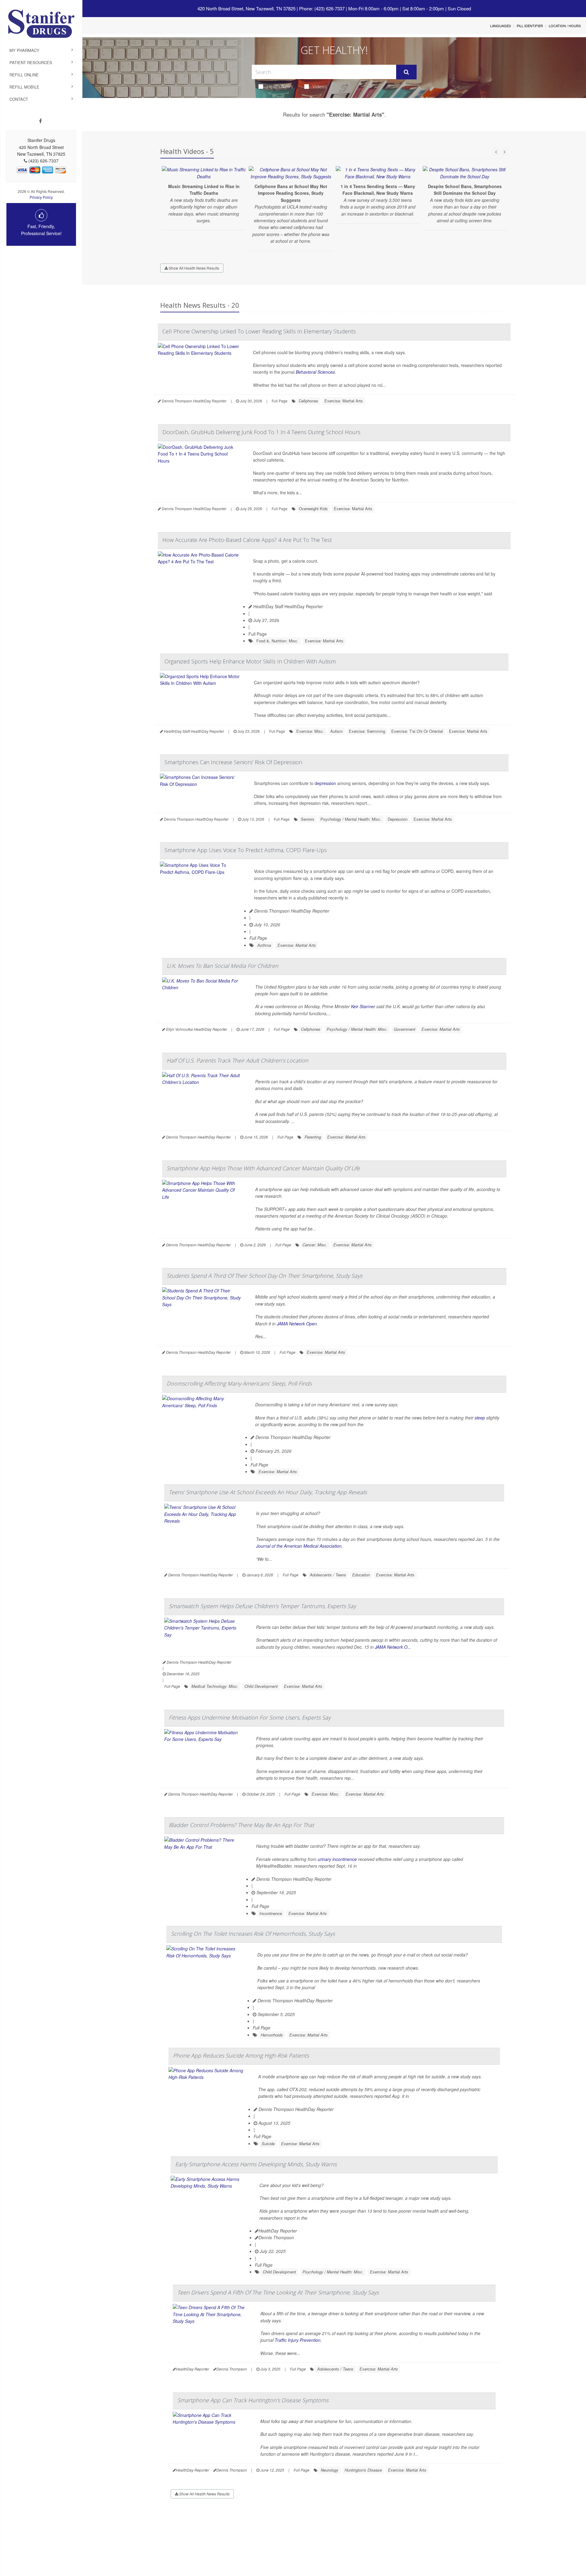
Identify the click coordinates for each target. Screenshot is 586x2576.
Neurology (330, 2470)
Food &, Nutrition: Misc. (277, 641)
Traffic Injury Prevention (298, 2340)
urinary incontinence (337, 1859)
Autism (336, 731)
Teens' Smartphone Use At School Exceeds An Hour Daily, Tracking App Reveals (268, 1492)
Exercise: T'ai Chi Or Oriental (417, 731)
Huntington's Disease (363, 2470)
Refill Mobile (24, 87)
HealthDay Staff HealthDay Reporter (288, 606)
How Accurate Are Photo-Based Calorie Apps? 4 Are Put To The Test (247, 540)
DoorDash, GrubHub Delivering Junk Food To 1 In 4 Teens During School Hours (261, 432)
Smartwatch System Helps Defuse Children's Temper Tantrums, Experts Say (262, 1606)
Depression (398, 819)
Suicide (268, 2144)
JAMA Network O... (393, 1647)
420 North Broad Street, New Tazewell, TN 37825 (246, 8)
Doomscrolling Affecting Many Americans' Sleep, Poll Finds (239, 1383)
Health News (280, 86)
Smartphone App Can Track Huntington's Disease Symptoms (253, 2400)
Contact (19, 99)
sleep (480, 1418)
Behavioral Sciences (315, 372)
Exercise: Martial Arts (344, 401)
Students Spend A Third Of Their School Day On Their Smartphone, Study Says (264, 1276)
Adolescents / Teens (328, 1575)
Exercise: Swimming (367, 731)
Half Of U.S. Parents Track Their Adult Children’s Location (237, 1060)
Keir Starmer (362, 1006)
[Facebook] (40, 121)
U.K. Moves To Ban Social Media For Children (222, 966)
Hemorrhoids (272, 2035)
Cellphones (309, 401)
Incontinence (271, 1913)
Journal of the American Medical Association (299, 1546)
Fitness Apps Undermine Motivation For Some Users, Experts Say (250, 1717)
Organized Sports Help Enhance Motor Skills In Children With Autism (250, 661)
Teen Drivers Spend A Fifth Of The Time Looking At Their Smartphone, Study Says (278, 2292)
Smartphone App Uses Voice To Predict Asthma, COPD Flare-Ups (246, 850)
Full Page (280, 401)
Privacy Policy (41, 197)
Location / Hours (565, 26)
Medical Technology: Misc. (215, 1686)
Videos (320, 86)
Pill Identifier (530, 26)
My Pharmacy (24, 50)
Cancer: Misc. (315, 1245)
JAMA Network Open (297, 1324)
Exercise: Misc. (310, 731)
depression (325, 783)
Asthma (264, 945)
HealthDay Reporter (278, 2231)
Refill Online (24, 75)
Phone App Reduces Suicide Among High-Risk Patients (241, 2055)
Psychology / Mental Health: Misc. (351, 819)
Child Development (261, 1686)
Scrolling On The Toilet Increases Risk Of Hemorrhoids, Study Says (253, 1934)
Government (405, 1029)
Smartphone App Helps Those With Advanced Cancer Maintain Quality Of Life (263, 1168)
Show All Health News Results (194, 268)
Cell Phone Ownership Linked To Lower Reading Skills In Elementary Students (259, 331)
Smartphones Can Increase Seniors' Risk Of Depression (233, 762)
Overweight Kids (313, 509)
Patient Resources (31, 62)
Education (361, 1575)
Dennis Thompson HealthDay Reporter (291, 911)
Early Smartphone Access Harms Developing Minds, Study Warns (256, 2164)
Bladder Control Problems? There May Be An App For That (241, 1825)
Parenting (313, 1137)
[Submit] (406, 72)
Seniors (308, 819)
